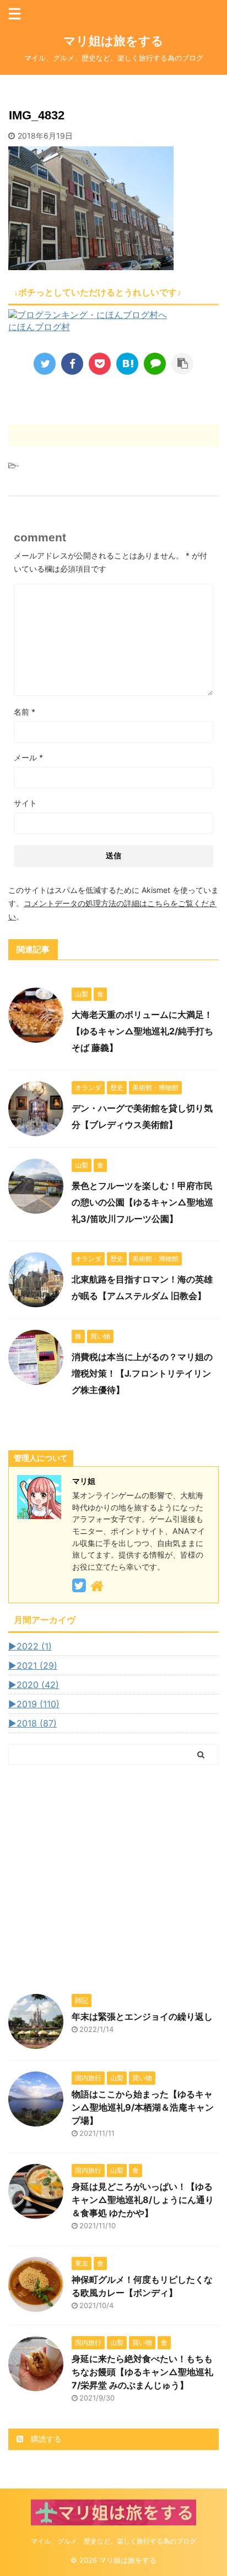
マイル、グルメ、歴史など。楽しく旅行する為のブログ (113, 2541)
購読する (45, 2439)
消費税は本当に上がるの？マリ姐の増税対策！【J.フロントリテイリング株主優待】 (142, 1373)
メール (28, 757)
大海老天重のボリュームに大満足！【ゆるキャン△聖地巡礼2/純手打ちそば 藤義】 (142, 1031)
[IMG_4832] (127, 364)
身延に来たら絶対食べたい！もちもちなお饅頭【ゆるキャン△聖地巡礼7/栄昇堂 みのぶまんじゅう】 (142, 2372)
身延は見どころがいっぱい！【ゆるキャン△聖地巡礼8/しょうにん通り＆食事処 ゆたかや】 (143, 2200)
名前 (25, 712)
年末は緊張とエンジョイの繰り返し (142, 2016)
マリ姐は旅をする (132, 41)
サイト (25, 803)
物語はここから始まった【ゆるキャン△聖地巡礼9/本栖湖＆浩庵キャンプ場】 (143, 2107)
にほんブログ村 (39, 327)
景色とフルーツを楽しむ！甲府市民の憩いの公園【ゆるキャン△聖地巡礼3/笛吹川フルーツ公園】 (142, 1202)
